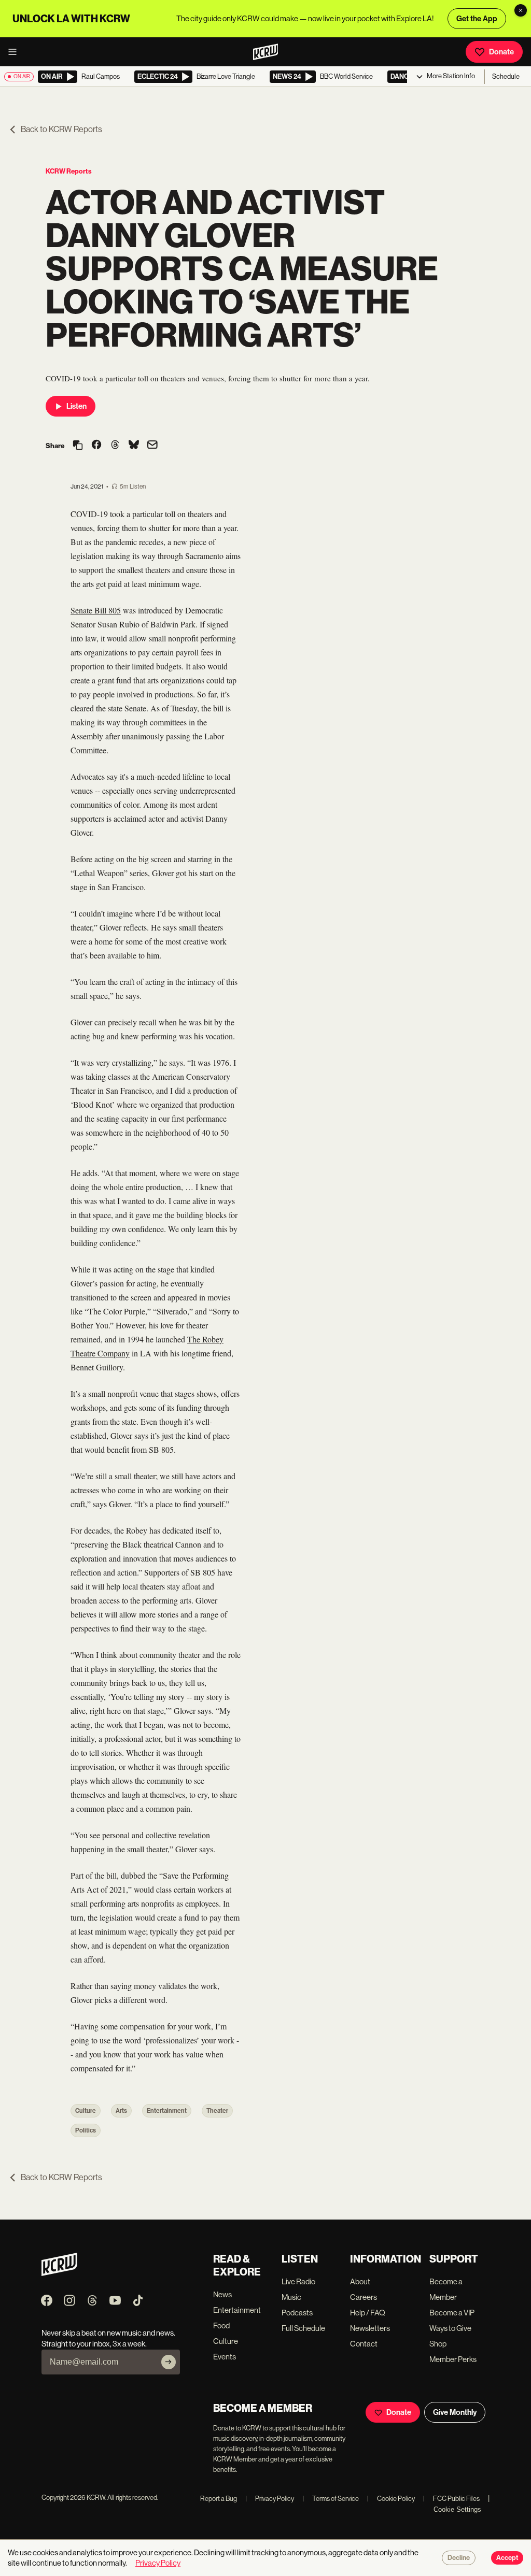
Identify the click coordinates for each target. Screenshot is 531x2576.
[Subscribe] (169, 2362)
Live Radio (298, 2281)
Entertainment (167, 2111)
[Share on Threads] (115, 446)
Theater (217, 2111)
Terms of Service (331, 2499)
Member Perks (453, 2359)
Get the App (477, 19)
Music (291, 2297)
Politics (86, 2130)
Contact (364, 2344)
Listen (76, 406)
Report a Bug (219, 2499)
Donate (501, 52)
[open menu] (16, 52)
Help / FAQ (368, 2313)
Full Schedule (303, 2328)
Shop (438, 2344)
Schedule (506, 76)
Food (221, 2325)
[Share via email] (152, 446)
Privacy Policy (270, 2499)
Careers (364, 2297)
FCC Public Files (451, 2499)
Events (225, 2357)
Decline (459, 2558)
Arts (121, 2111)
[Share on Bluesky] (134, 446)
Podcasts (297, 2313)
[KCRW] (59, 2273)
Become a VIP (452, 2313)
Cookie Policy (391, 2499)
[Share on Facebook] (96, 446)
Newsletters (370, 2328)
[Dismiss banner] (521, 10)
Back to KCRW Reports (61, 129)
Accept (507, 2558)
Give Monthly (455, 2412)
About (360, 2281)
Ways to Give (450, 2328)
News (222, 2294)
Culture (86, 2111)
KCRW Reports (69, 171)
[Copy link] (78, 446)
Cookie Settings (457, 2509)
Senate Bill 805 (96, 610)
